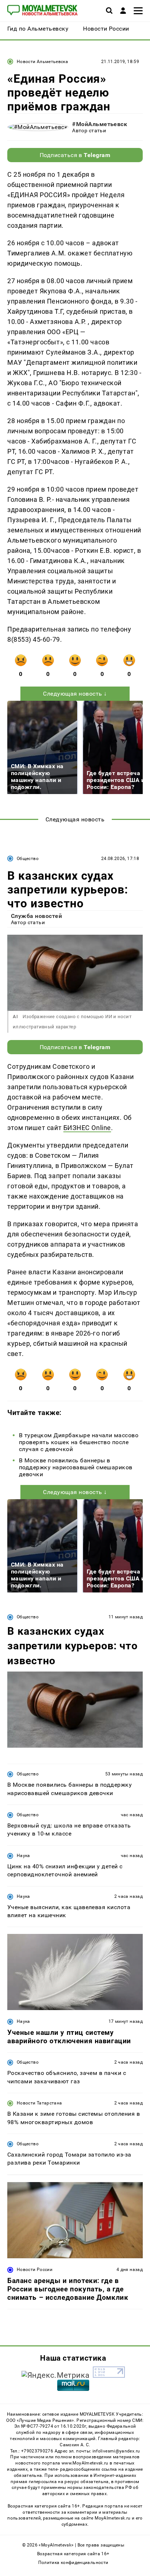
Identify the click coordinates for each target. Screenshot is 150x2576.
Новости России (35, 2270)
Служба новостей (36, 916)
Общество (28, 859)
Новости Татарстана (39, 2103)
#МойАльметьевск (100, 124)
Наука (23, 1856)
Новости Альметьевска (42, 62)
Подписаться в (75, 155)
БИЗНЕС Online (87, 1128)
